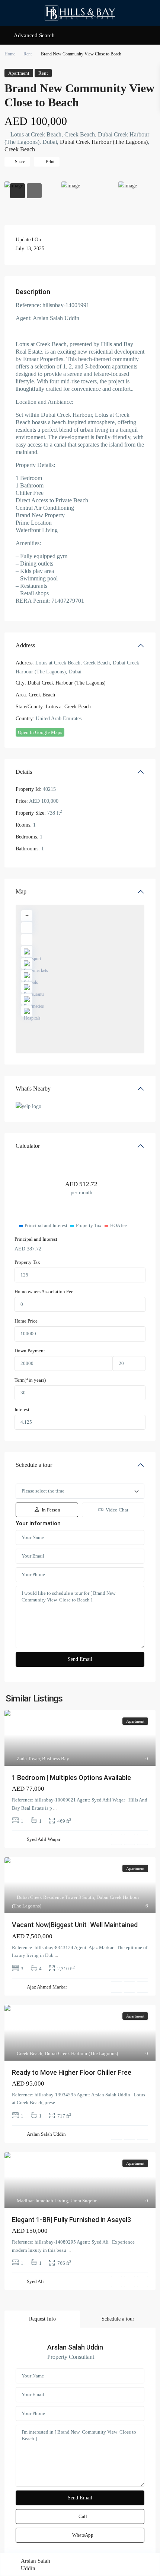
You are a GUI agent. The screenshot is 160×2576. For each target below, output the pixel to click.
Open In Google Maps (40, 732)
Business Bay (56, 1759)
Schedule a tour (34, 1465)
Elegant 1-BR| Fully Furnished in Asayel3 (71, 2220)
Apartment (19, 73)
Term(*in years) (30, 1380)
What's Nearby (33, 1089)
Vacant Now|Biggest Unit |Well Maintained (75, 1925)
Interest (22, 1409)
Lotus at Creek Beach (68, 707)
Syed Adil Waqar (44, 1839)
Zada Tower (28, 1759)
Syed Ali (35, 2281)
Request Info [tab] (42, 2319)
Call (83, 2516)
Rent (28, 54)
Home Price (26, 1321)
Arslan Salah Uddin (46, 2134)
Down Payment (30, 1351)
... (55, 1808)
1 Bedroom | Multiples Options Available (71, 1778)
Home (10, 54)
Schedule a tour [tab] (118, 2319)
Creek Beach (20, 149)
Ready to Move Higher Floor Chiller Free (72, 2072)
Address (25, 645)
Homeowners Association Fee (44, 1292)
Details (24, 772)
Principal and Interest (36, 1239)
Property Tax (27, 1262)
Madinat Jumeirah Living (42, 2201)
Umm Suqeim (84, 2201)
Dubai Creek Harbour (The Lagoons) (104, 142)
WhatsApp (83, 2535)
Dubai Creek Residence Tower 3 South (55, 1897)
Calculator (28, 1146)
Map (21, 891)
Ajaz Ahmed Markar (47, 1987)
